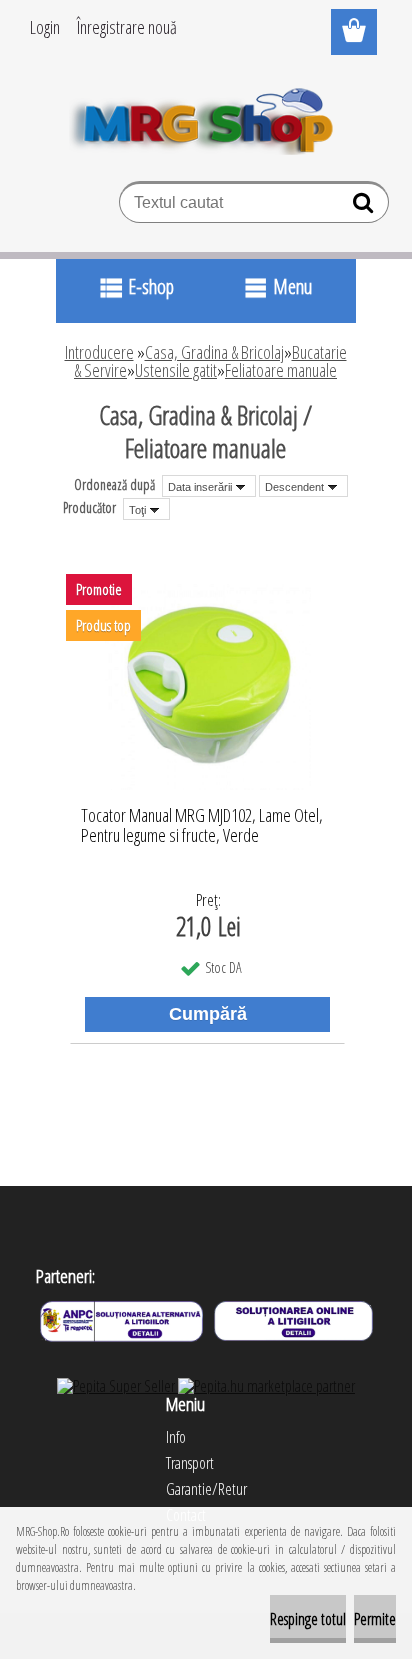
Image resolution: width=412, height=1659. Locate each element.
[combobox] (209, 486)
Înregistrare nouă (127, 27)
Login (45, 27)
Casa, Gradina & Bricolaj (214, 352)
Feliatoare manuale (281, 370)
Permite (375, 1619)
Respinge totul (308, 1619)
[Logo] (206, 117)
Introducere (99, 352)
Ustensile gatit (176, 370)
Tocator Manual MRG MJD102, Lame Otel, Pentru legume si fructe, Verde (202, 826)
